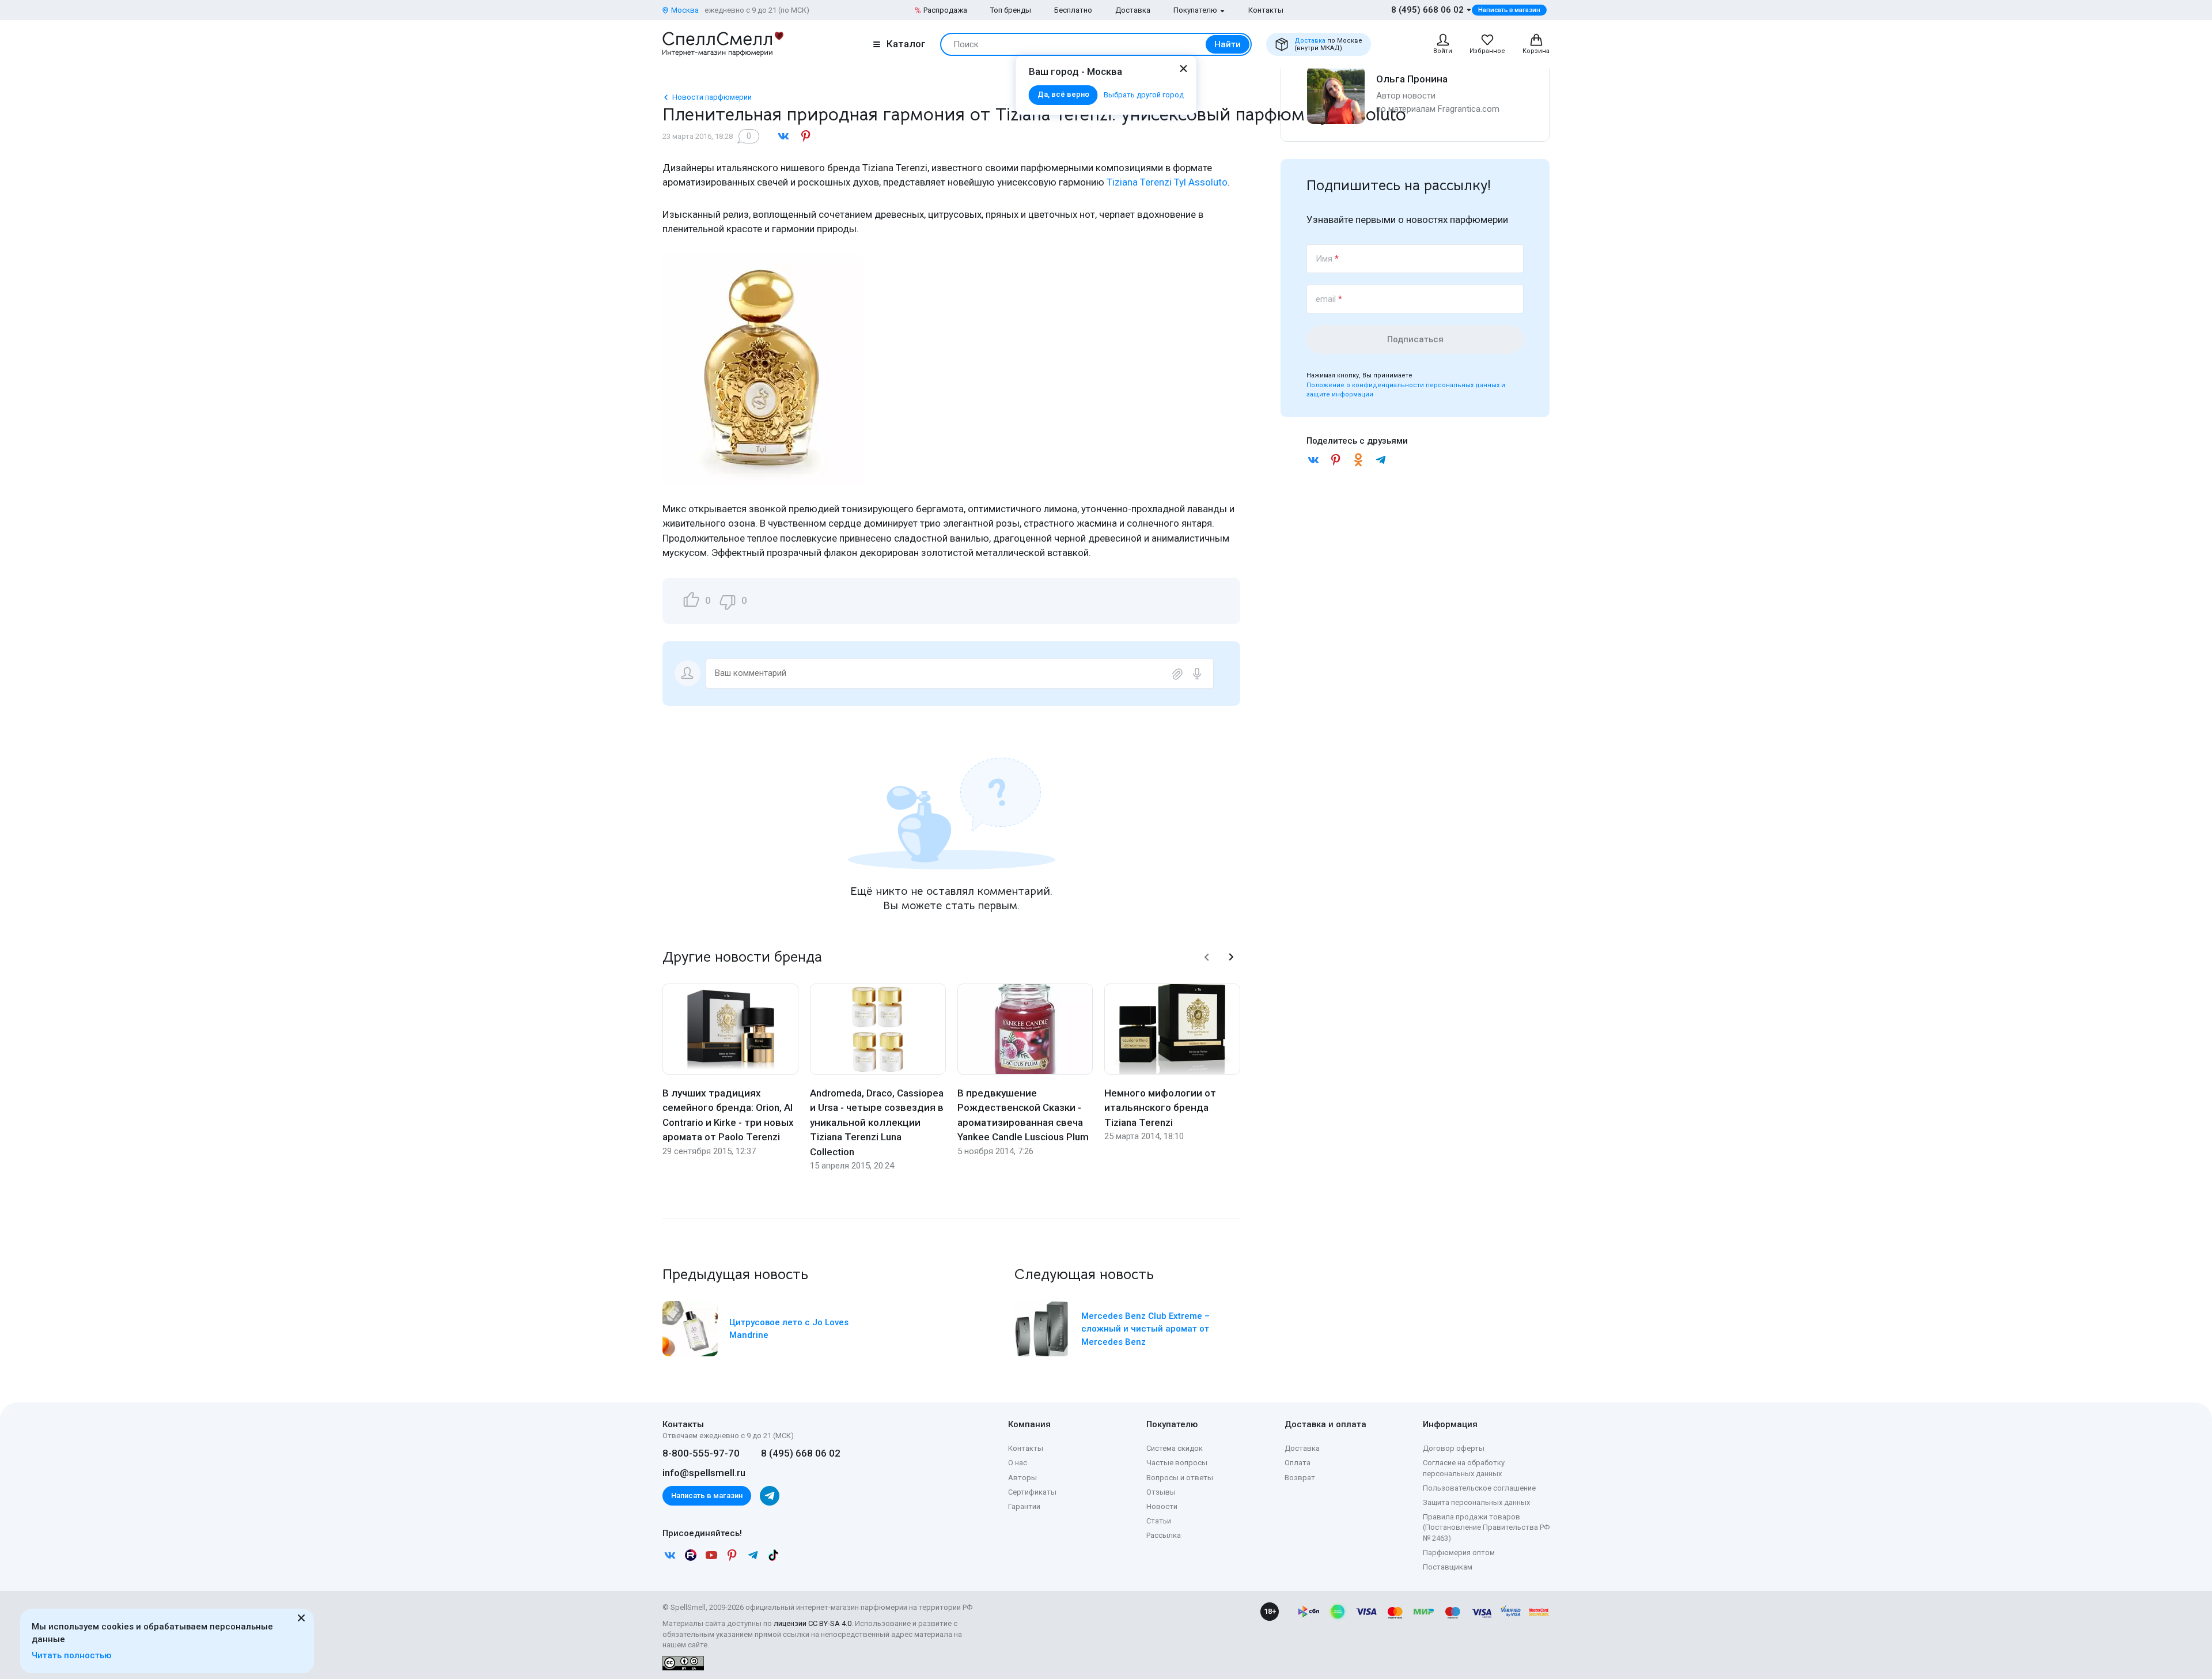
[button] (1207, 957)
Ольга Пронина (1412, 79)
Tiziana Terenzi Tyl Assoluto (1167, 182)
